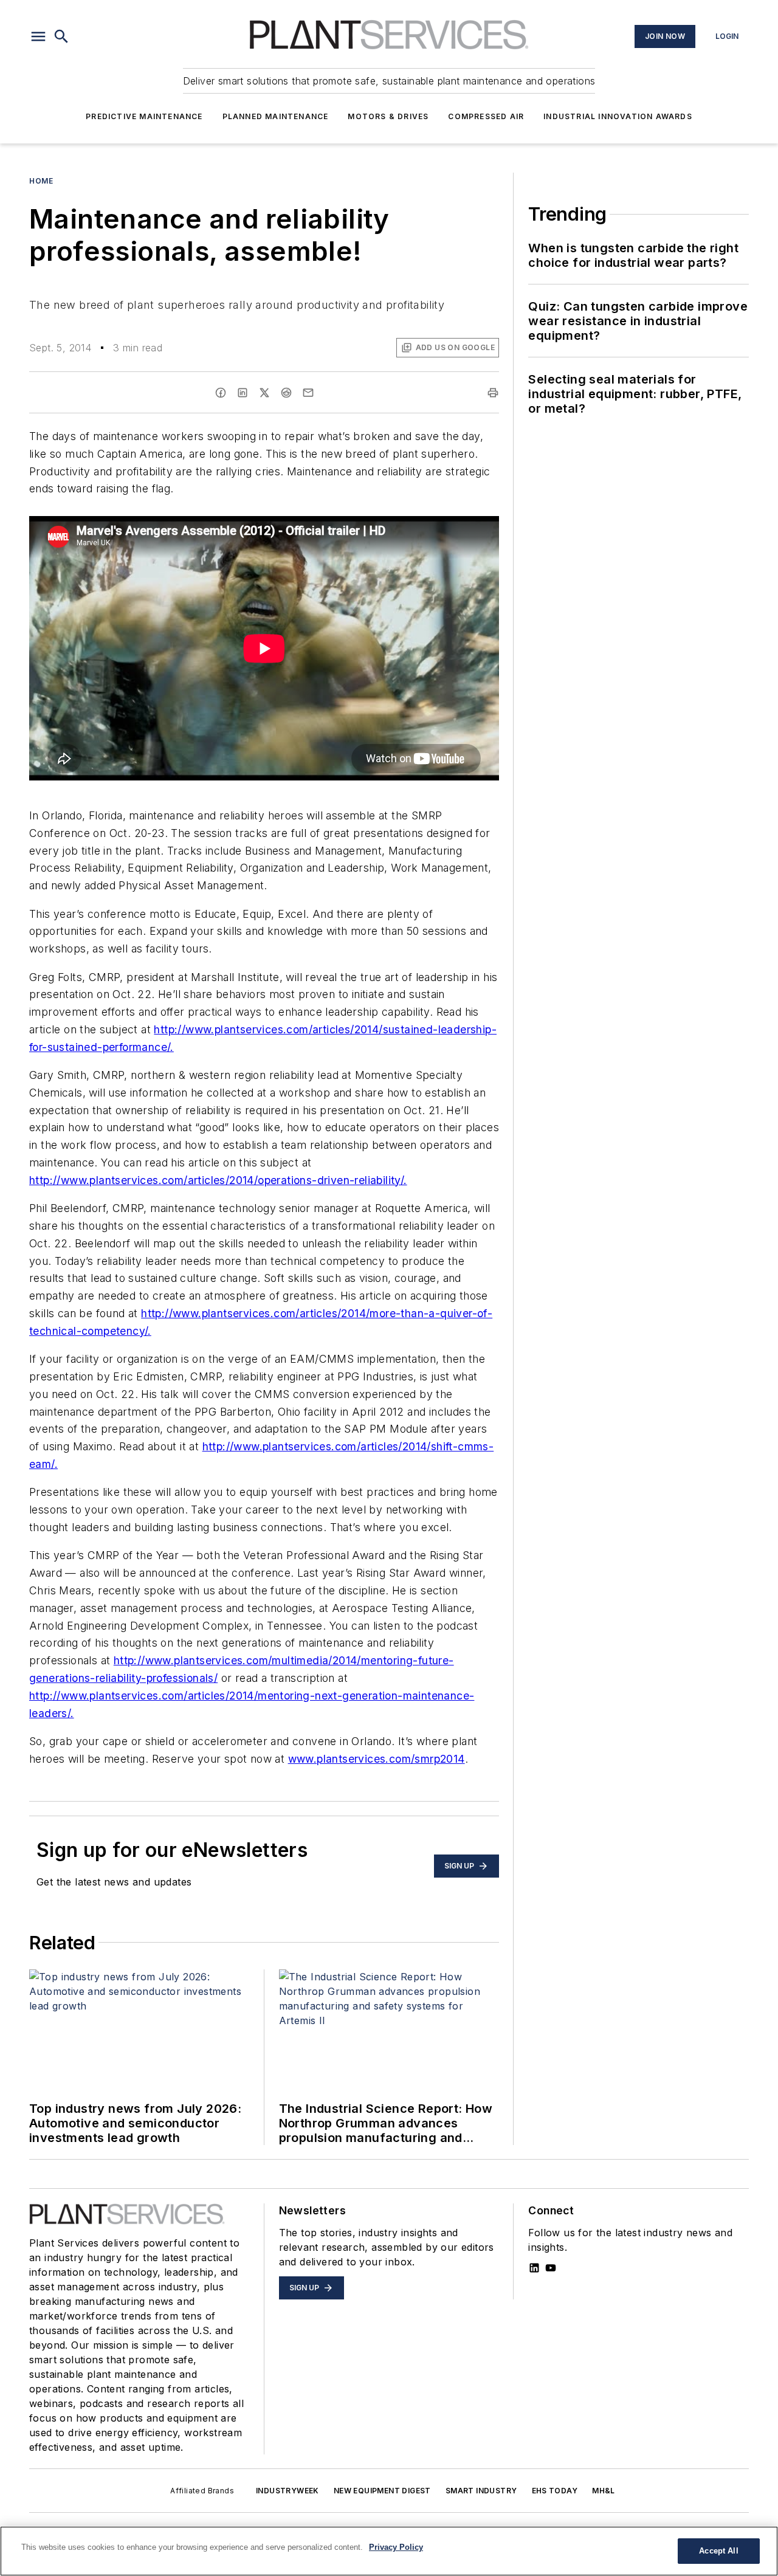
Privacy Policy (396, 2547)
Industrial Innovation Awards (618, 116)
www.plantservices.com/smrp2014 (377, 1759)
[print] (493, 393)
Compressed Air (486, 116)
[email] (308, 393)
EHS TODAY (555, 2491)
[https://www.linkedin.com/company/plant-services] (534, 2268)
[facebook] (221, 393)
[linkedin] (243, 393)
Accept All (718, 2551)
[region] (389, 2551)
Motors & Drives (388, 116)
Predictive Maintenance (144, 116)
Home (41, 181)
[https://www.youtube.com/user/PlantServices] (551, 2268)
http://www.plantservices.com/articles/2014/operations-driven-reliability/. (218, 1180)
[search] (61, 36)
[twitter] (264, 393)
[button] (38, 36)
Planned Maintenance (276, 116)
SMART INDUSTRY (481, 2491)
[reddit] (286, 393)
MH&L (604, 2491)
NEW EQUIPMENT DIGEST (382, 2491)
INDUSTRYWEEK (287, 2491)
